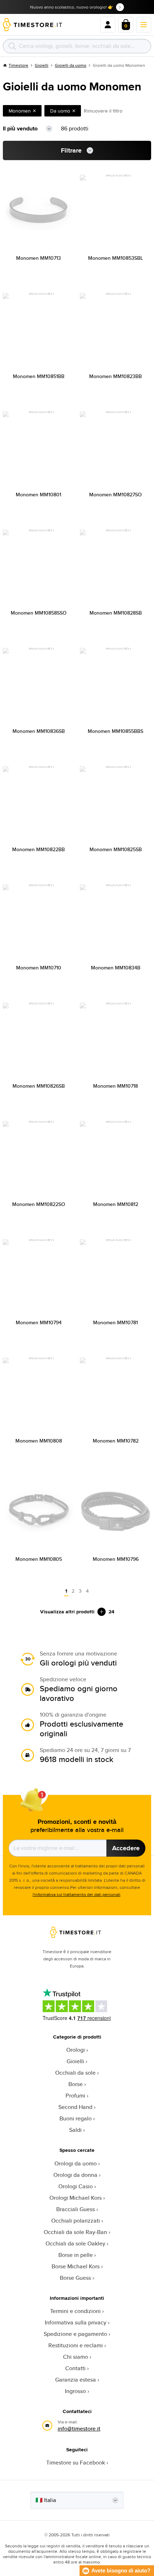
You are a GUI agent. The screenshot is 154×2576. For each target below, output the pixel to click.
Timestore (18, 65)
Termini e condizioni (75, 2311)
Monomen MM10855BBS (115, 731)
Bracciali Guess (76, 2209)
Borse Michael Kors (76, 2266)
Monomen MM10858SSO (39, 613)
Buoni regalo (76, 2118)
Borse (76, 2084)
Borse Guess (75, 2278)
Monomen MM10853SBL (115, 258)
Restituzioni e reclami (76, 2345)
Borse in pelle (76, 2255)
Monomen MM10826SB (39, 1086)
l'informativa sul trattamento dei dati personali (76, 1894)
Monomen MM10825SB (116, 849)
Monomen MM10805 (39, 1559)
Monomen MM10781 (115, 1322)
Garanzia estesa (76, 2380)
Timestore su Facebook (76, 2463)
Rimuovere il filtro (103, 111)
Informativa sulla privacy (76, 2322)
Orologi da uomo (76, 2163)
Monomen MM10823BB (115, 376)
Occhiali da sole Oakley (75, 2244)
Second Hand (75, 2107)
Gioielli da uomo (71, 65)
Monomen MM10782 (116, 1441)
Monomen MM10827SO (115, 495)
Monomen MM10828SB (116, 613)
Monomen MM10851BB (39, 376)
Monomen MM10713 (38, 258)
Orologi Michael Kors (76, 2198)
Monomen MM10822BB (38, 849)
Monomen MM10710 (39, 968)
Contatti (75, 2368)
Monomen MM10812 (116, 1204)
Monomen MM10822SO (39, 1204)
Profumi (75, 2096)
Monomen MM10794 (39, 1322)
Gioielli (42, 65)
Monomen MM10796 (116, 1559)
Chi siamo (76, 2357)
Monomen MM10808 (39, 1441)
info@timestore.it (79, 2429)
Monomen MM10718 (115, 1086)
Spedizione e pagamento (75, 2334)
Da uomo (60, 111)
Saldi (75, 2130)
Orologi (76, 2050)
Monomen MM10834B (116, 968)
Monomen (20, 111)
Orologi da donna (75, 2175)
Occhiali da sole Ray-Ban (75, 2232)
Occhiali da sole (75, 2073)
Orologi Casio (76, 2186)
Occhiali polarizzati (76, 2221)
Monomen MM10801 (38, 495)
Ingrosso (75, 2391)
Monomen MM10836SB (39, 731)
